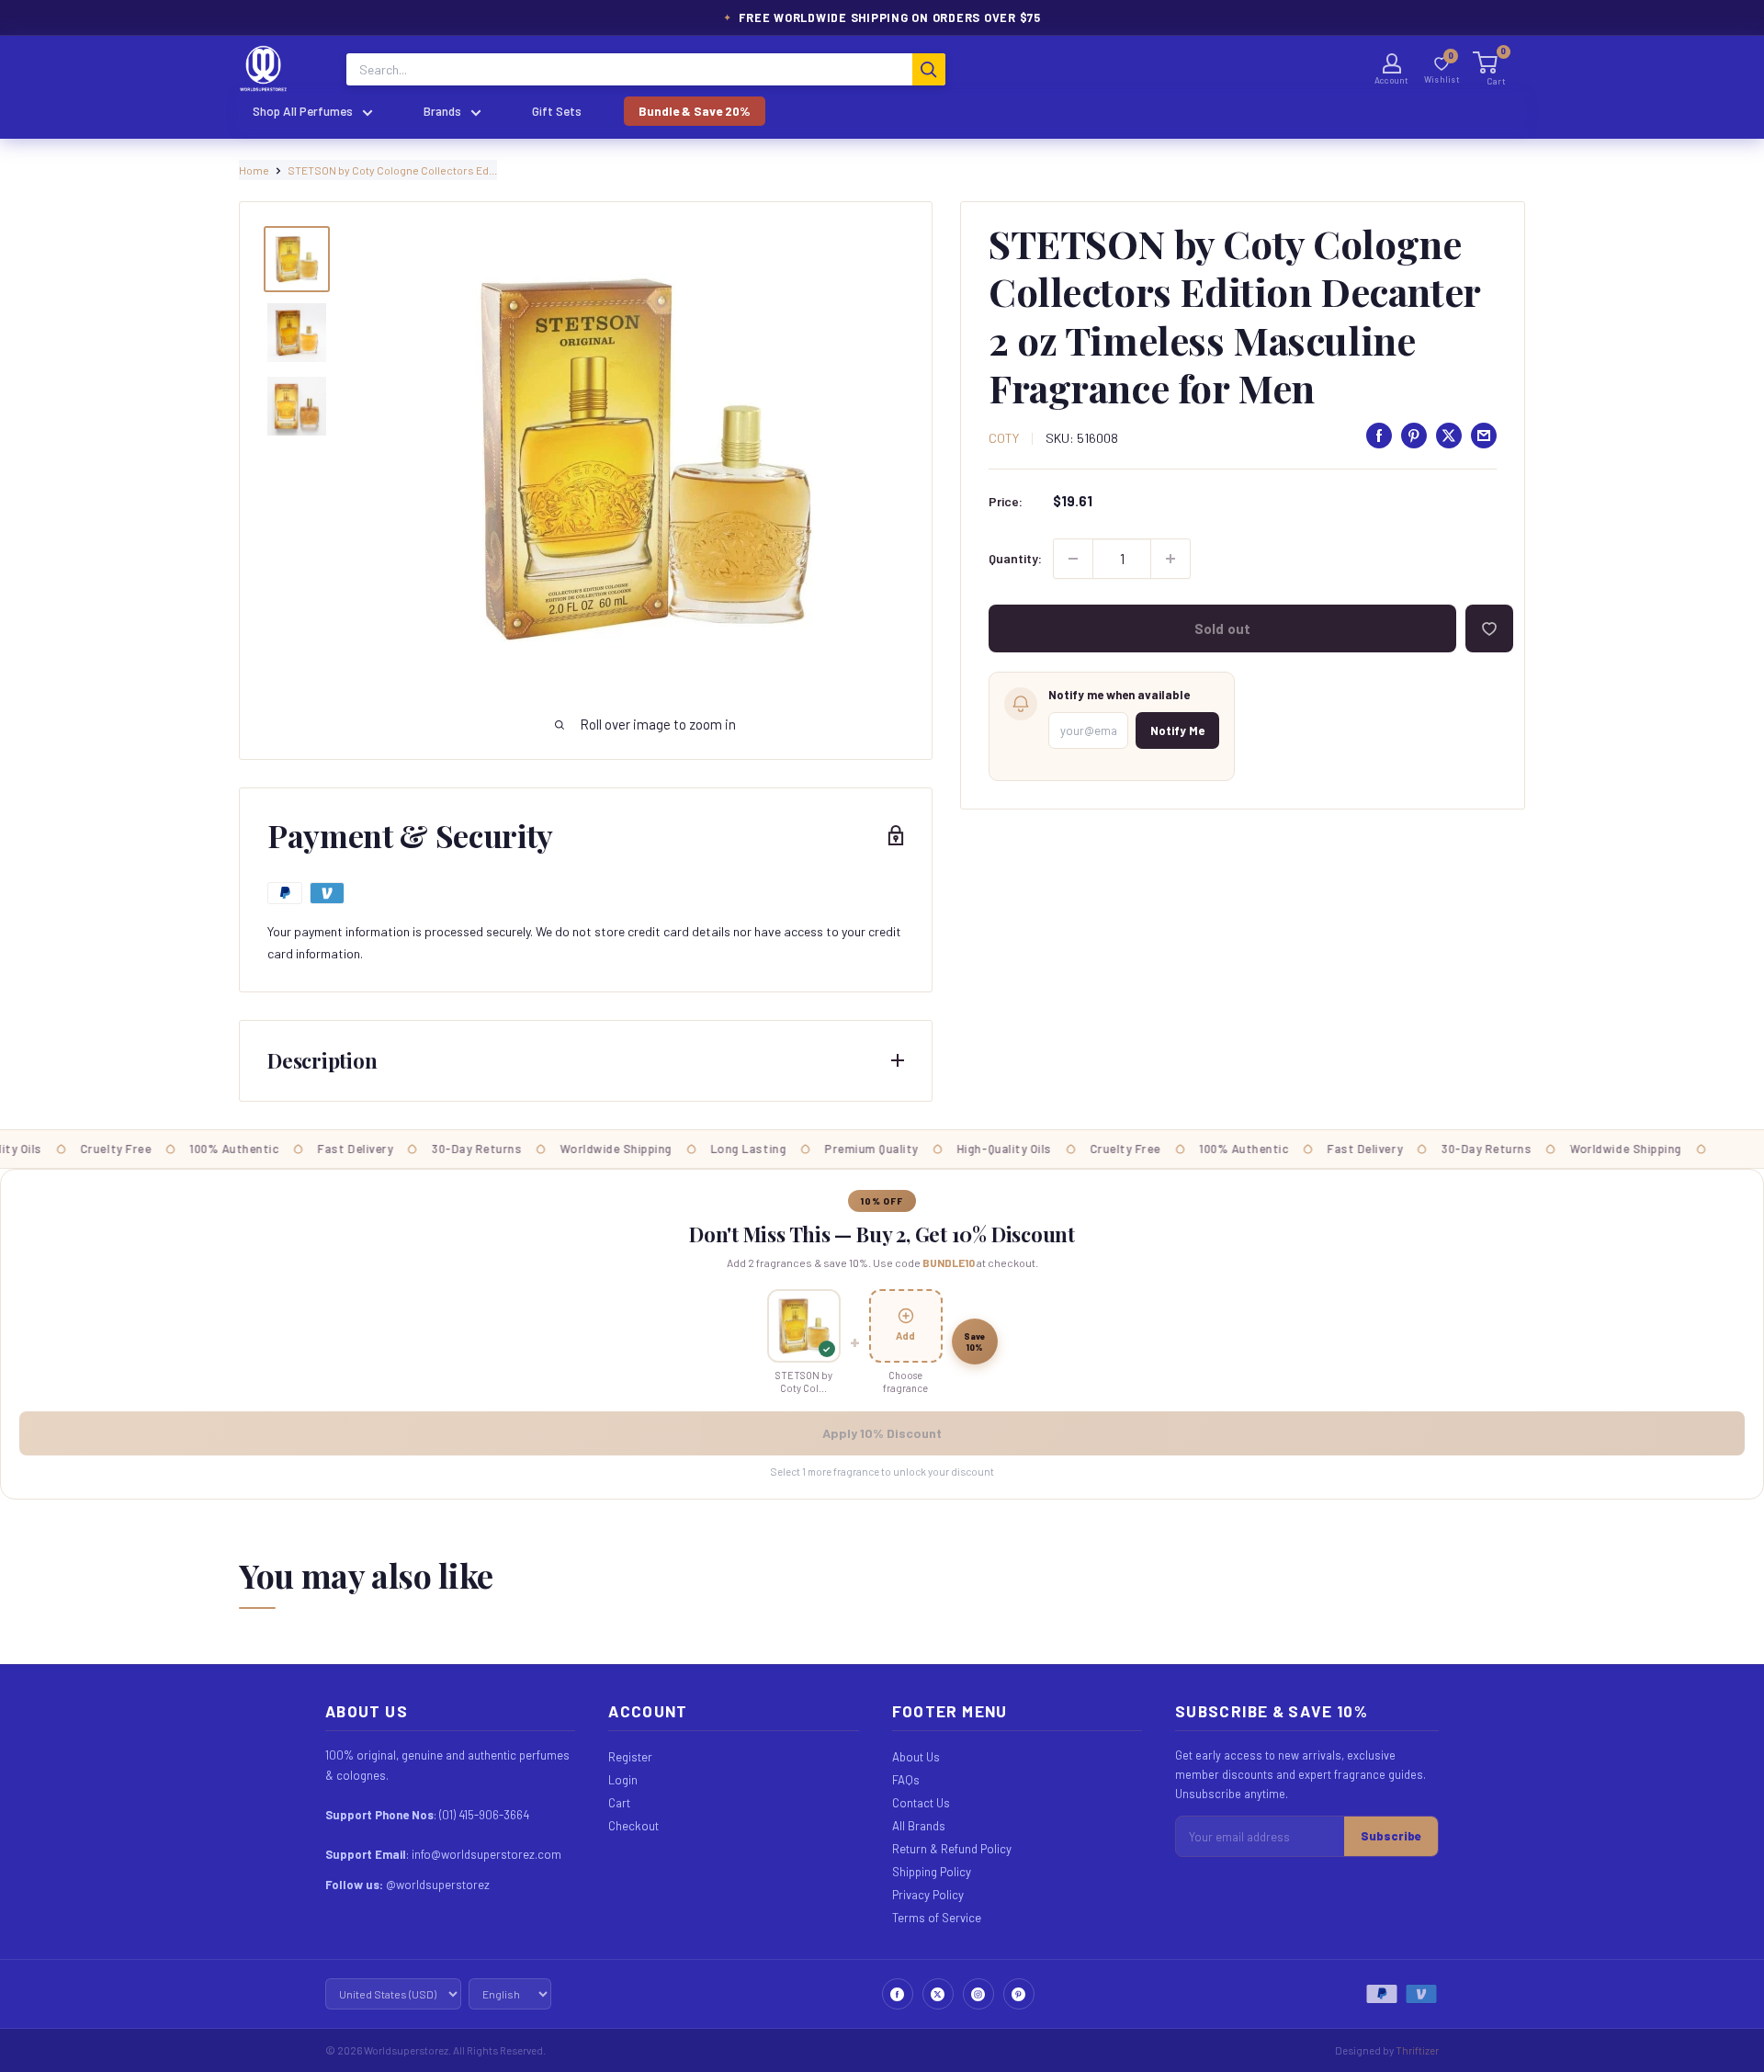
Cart (619, 1803)
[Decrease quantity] (1073, 559)
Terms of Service (937, 1918)
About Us (916, 1757)
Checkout (633, 1826)
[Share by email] (1484, 436)
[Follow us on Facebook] (898, 1994)
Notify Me (1177, 730)
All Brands (919, 1826)
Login (623, 1780)
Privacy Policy (928, 1895)
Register (630, 1757)
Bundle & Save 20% (695, 111)
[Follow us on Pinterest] (1019, 1994)
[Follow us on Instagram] (978, 1994)
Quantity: (1015, 558)
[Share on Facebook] (1379, 436)
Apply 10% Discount (882, 1433)
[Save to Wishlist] (1489, 628)
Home (254, 170)
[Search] (929, 69)
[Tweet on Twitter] (1449, 436)
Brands (442, 111)
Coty (1004, 438)
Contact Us (921, 1803)
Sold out (1222, 628)
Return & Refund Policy (952, 1849)
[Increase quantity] (1170, 559)
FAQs (906, 1780)
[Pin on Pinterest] (1414, 436)
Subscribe (1391, 1836)
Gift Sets (557, 111)
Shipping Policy (932, 1872)
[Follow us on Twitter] (938, 1994)
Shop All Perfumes (303, 111)
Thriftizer (1417, 2050)
